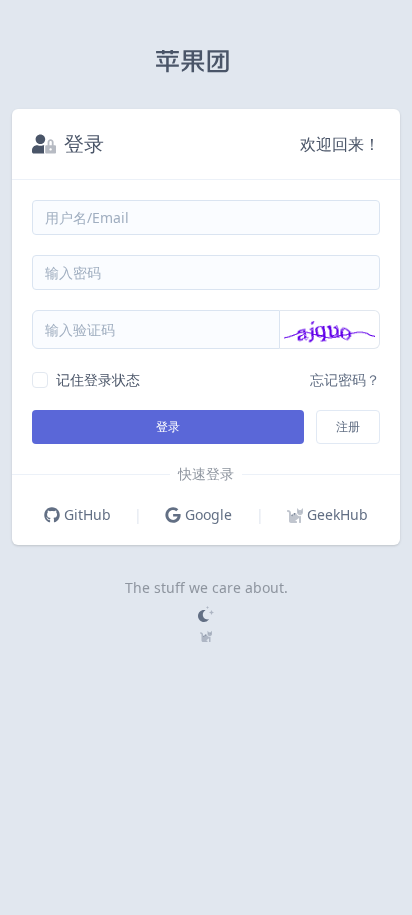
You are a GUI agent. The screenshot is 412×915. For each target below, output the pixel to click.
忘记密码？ (345, 379)
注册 (348, 426)
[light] (206, 614)
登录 (168, 426)
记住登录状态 (98, 379)
